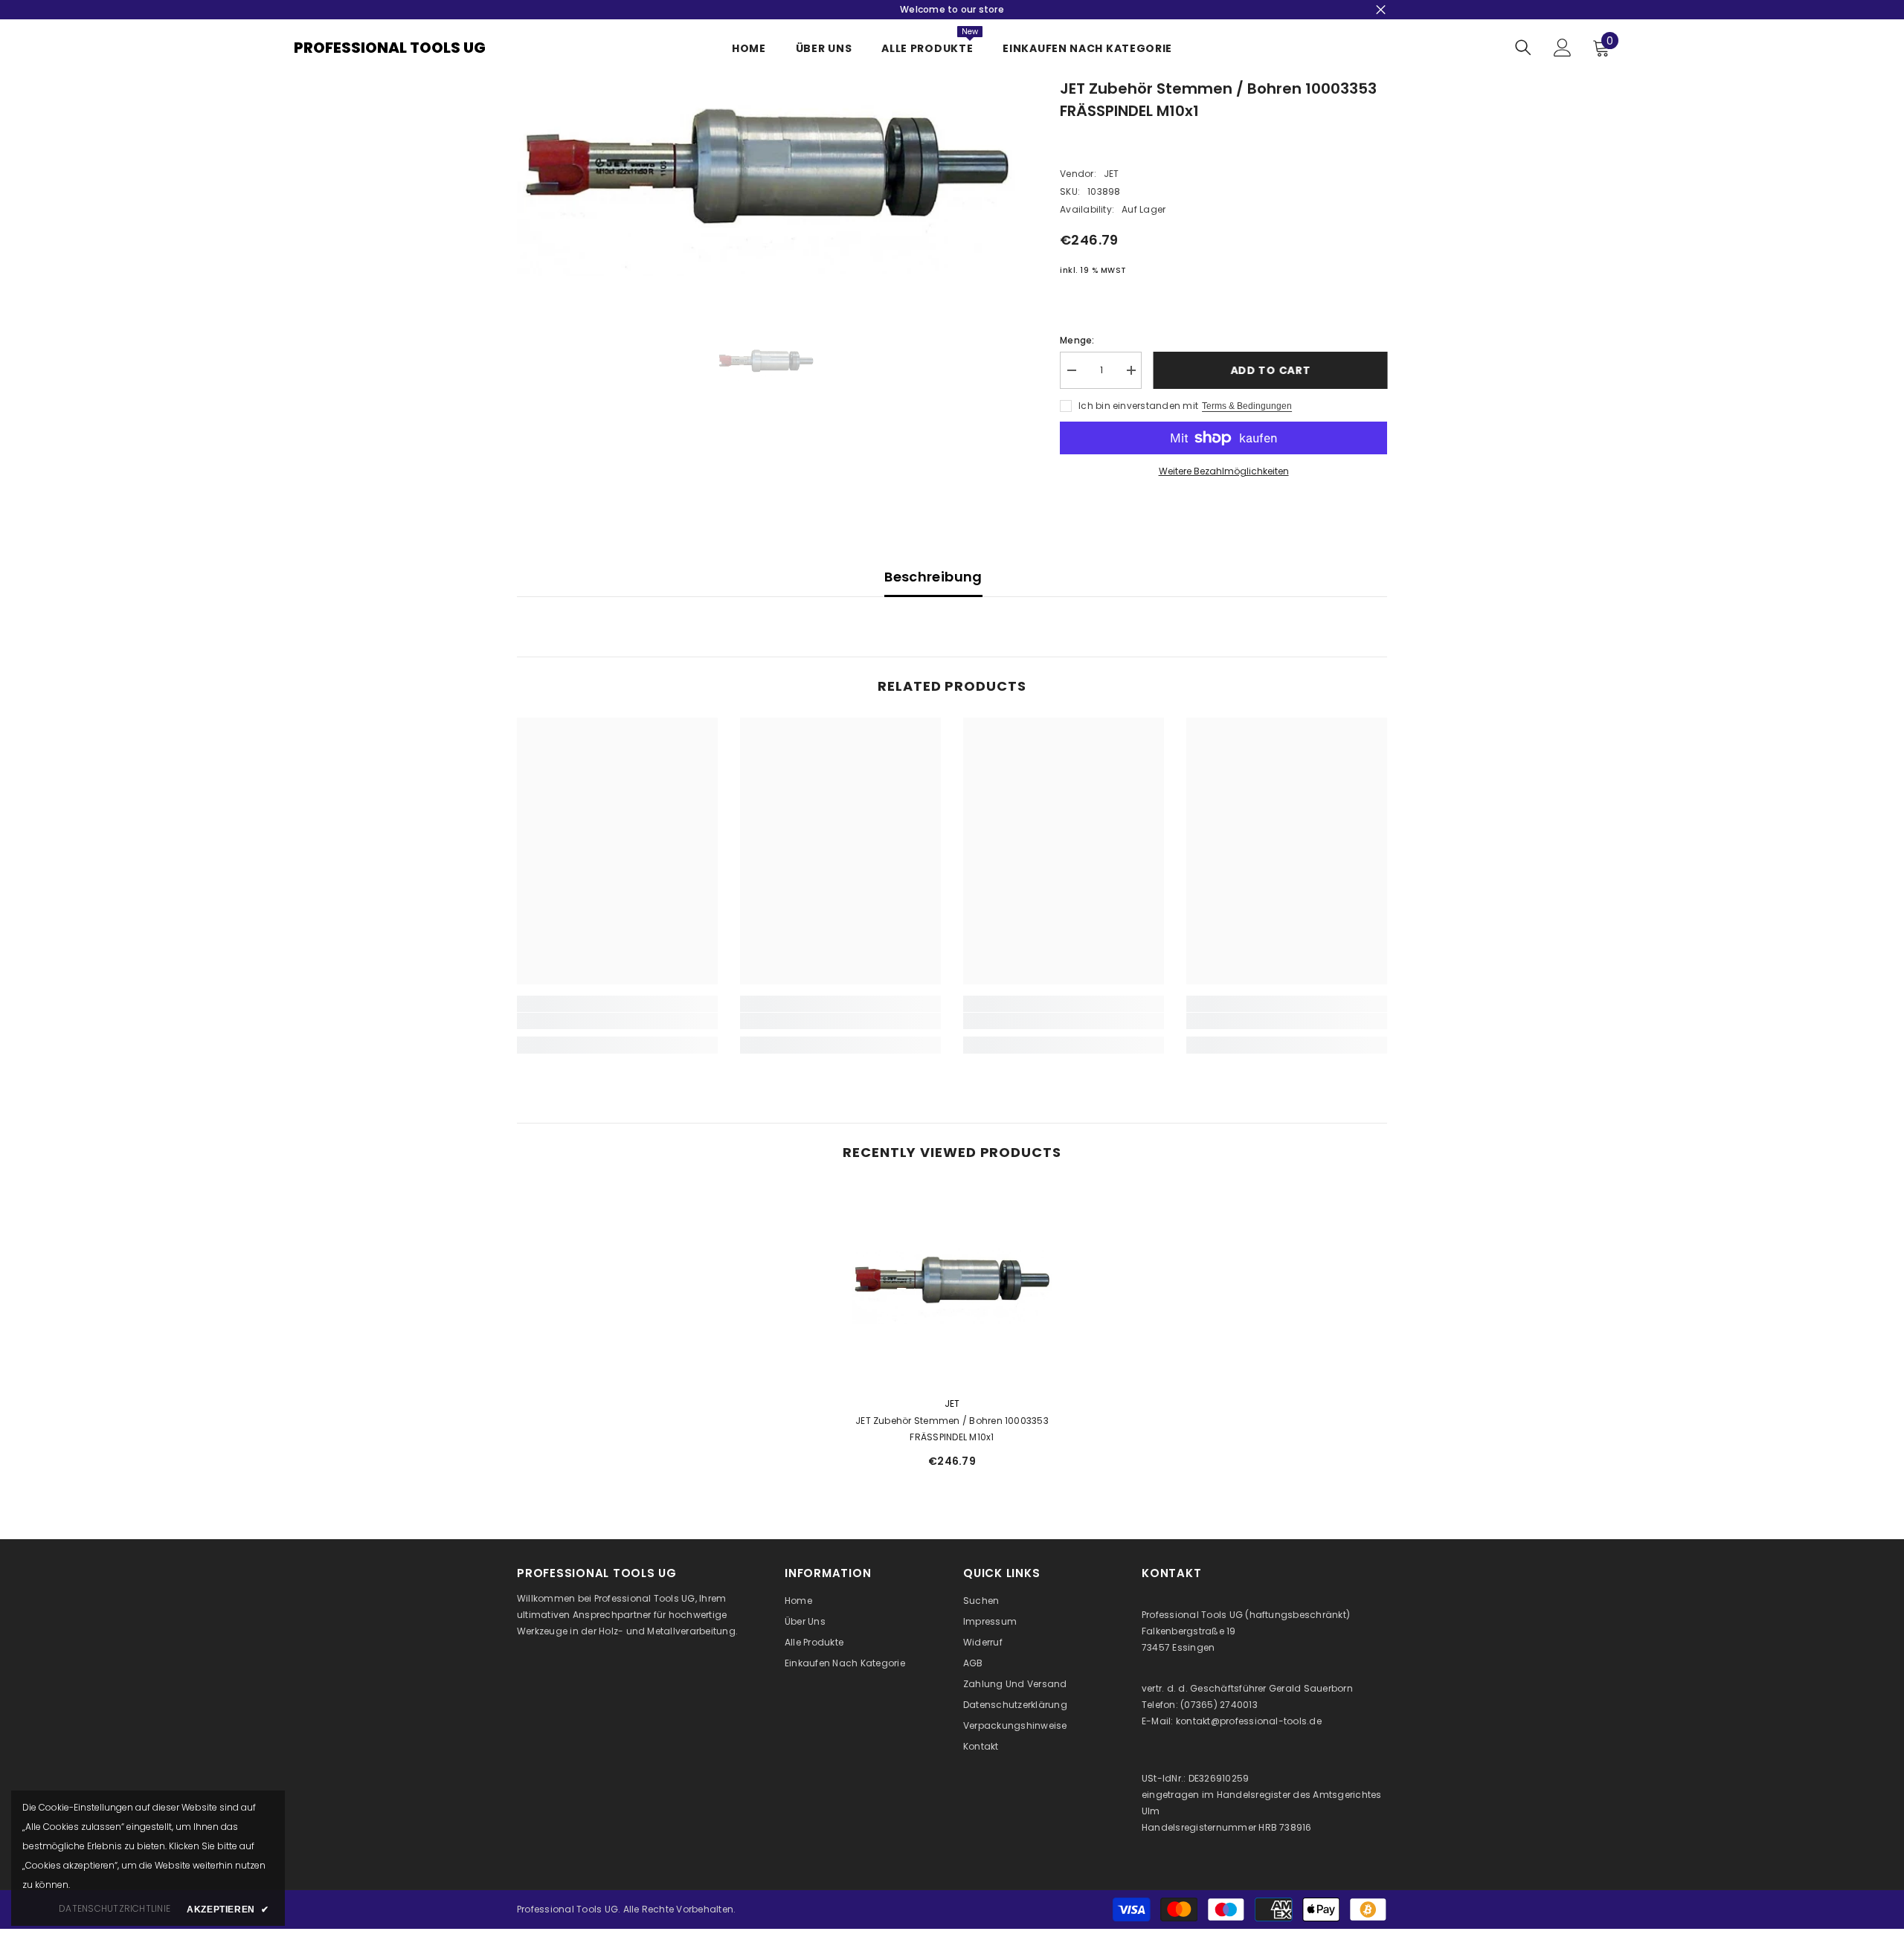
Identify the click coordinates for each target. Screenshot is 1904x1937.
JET (1112, 174)
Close (1381, 10)
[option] (766, 177)
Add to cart (1270, 370)
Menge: (1077, 340)
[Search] (1523, 47)
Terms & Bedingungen (1247, 406)
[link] (617, 1021)
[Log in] (1563, 48)
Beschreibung (933, 577)
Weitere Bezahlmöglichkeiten (1224, 471)
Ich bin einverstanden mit (1138, 406)
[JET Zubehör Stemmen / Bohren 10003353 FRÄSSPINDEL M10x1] (952, 1284)
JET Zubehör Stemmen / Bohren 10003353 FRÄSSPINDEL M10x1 (952, 1429)
